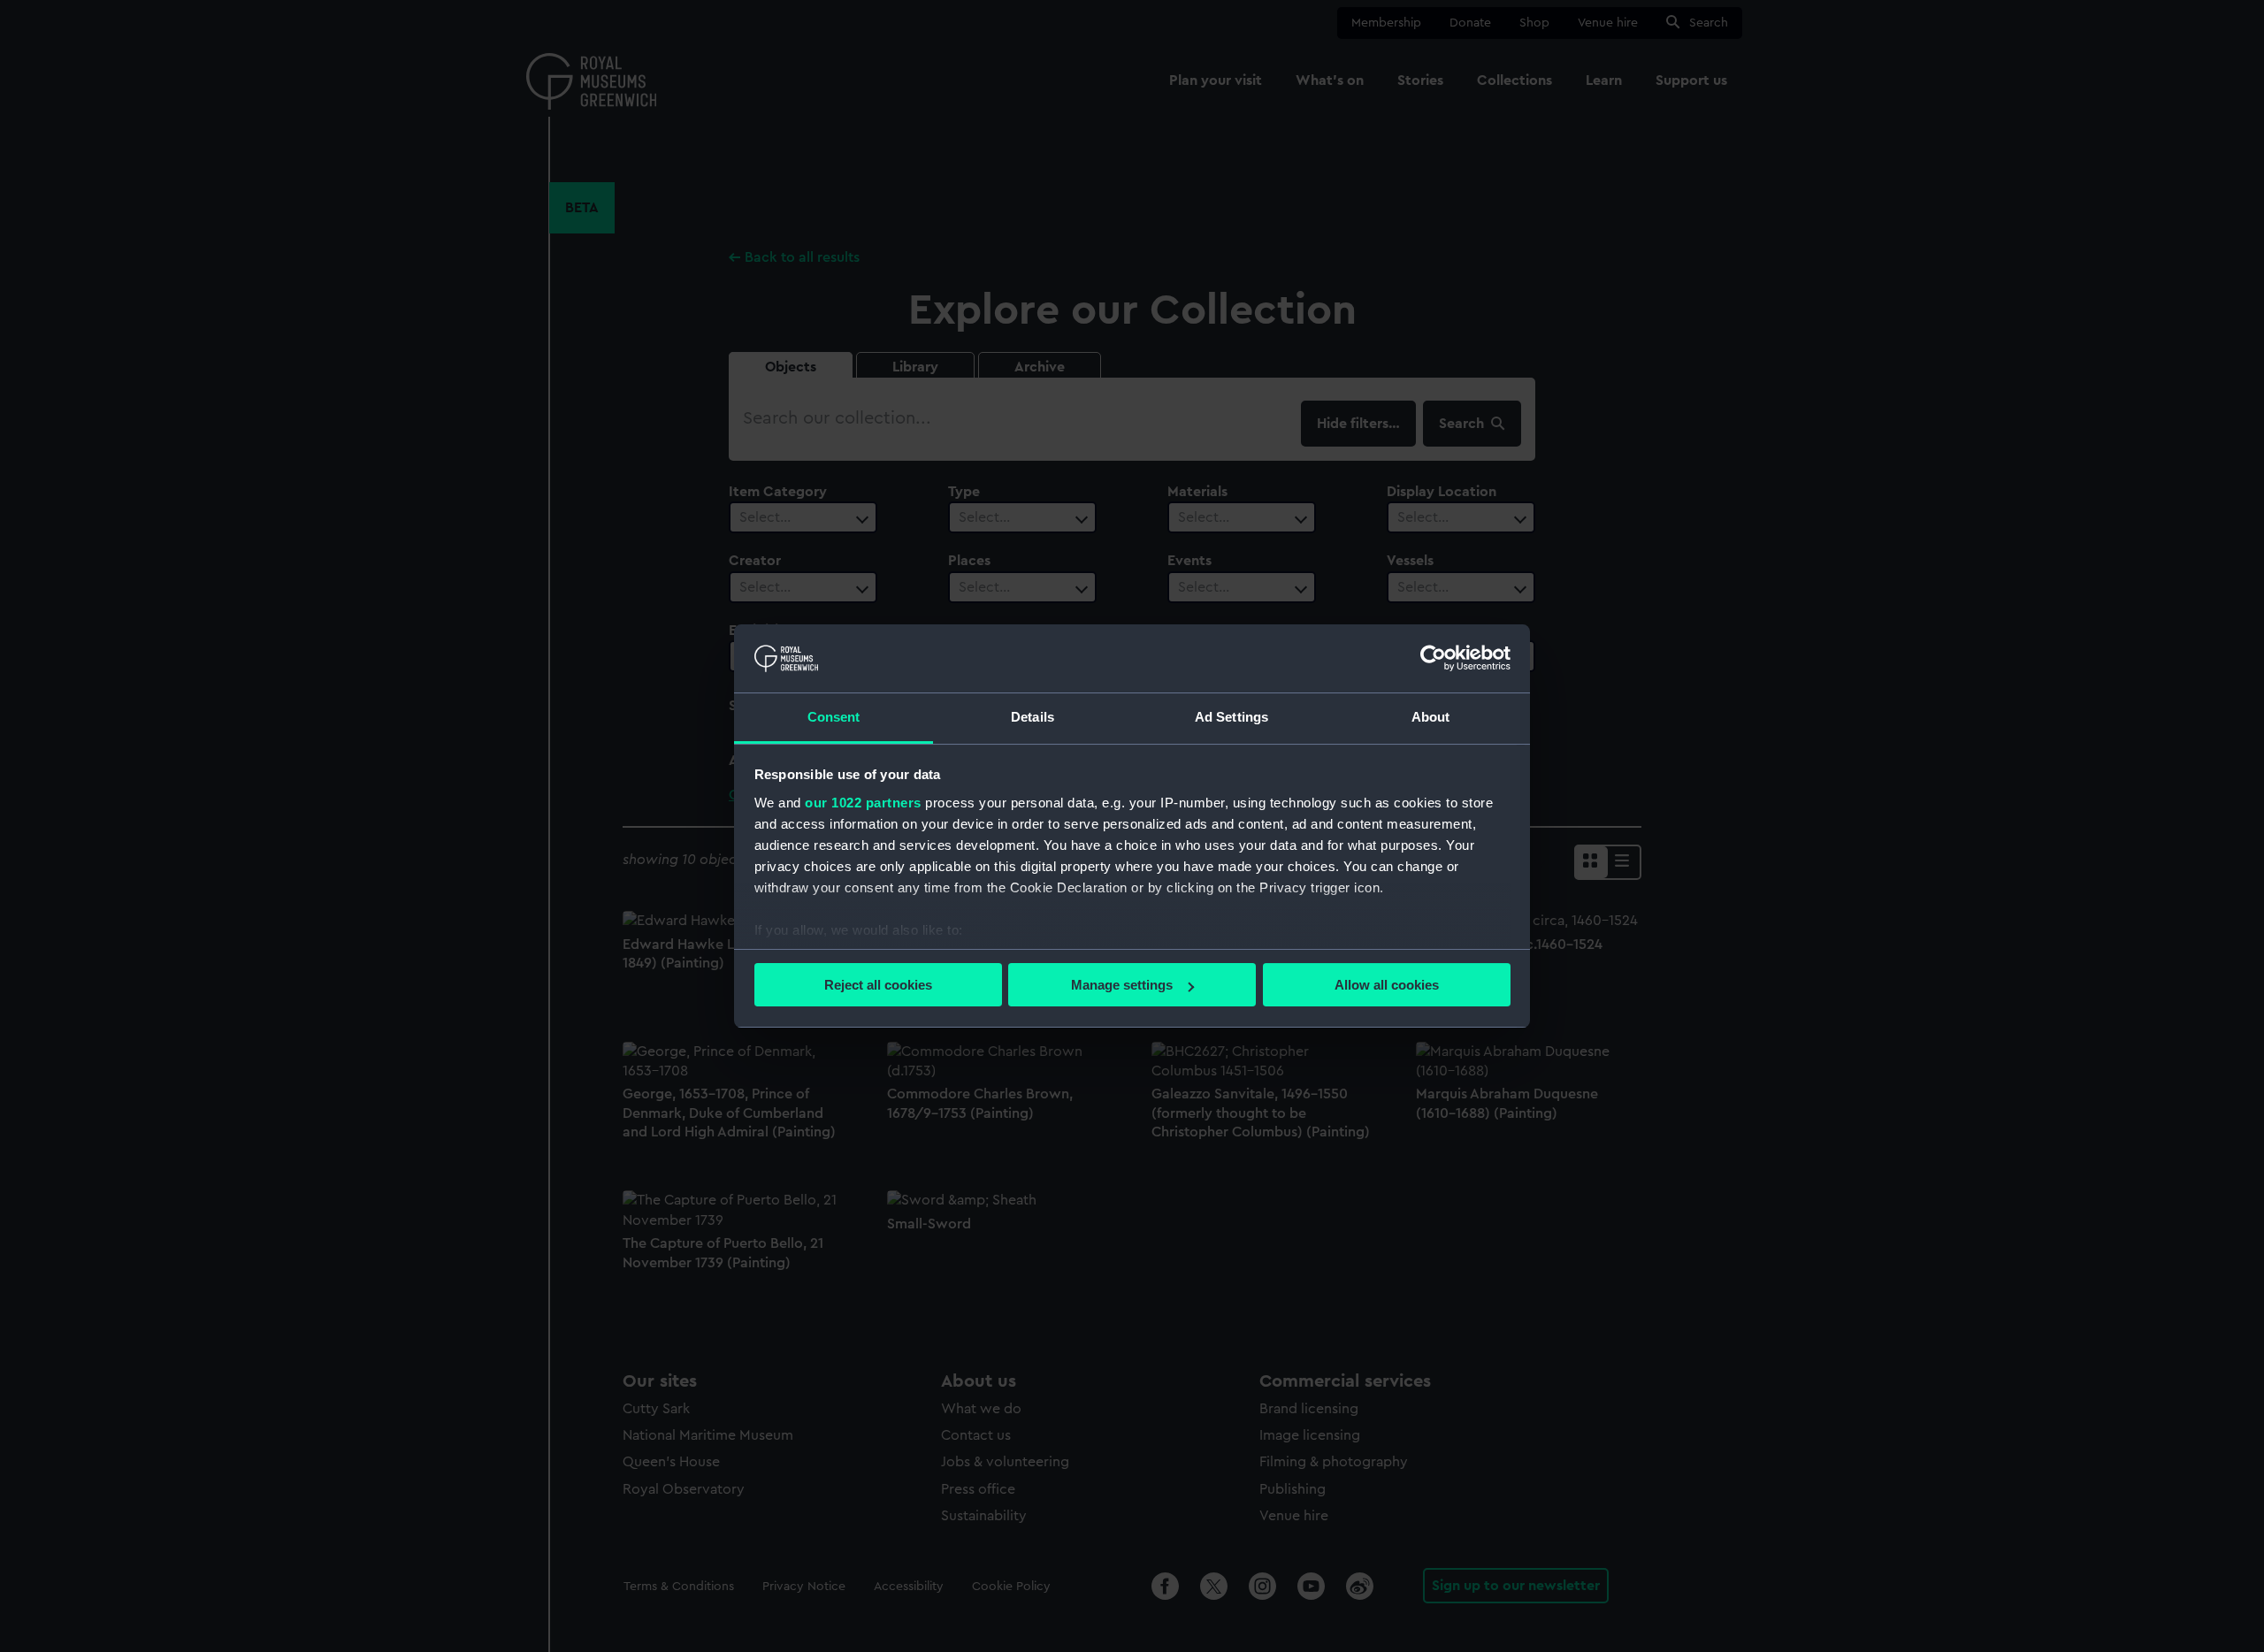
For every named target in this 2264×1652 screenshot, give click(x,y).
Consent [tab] (834, 717)
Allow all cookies (1387, 985)
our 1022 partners (863, 803)
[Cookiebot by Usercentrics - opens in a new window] (1433, 658)
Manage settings (1122, 985)
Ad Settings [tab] (1231, 717)
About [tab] (1431, 717)
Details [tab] (1033, 717)
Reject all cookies (878, 985)
